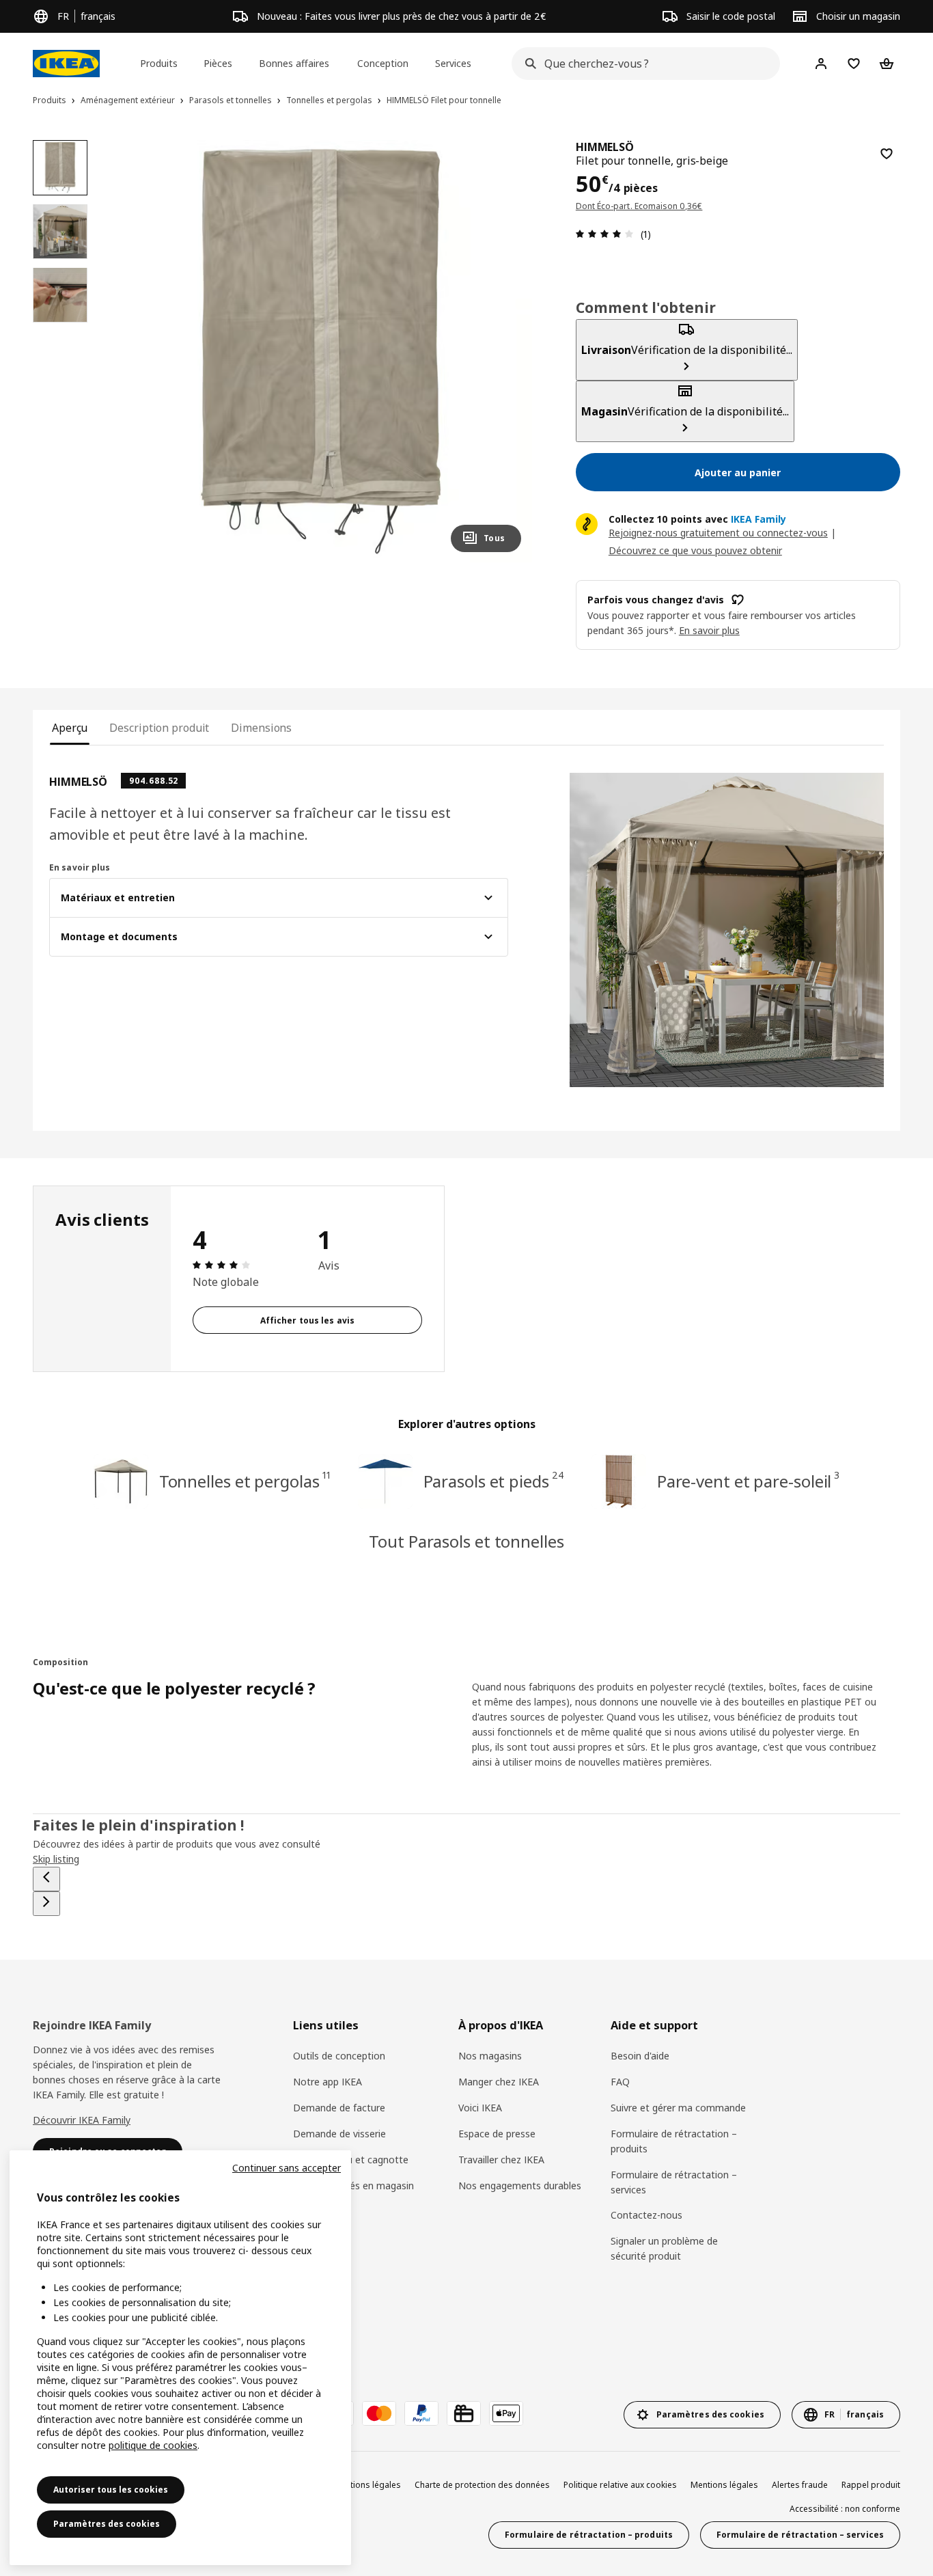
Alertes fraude (800, 2485)
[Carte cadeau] (464, 2413)
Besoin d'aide (640, 2056)
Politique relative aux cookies (620, 2485)
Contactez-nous (646, 2215)
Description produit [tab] (159, 728)
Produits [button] (159, 63)
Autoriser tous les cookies (111, 2490)
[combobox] (642, 64)
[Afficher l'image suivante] (505, 351)
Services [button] (453, 63)
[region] (320, 351)
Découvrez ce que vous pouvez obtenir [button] (695, 550)
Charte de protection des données (482, 2485)
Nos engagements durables (520, 2186)
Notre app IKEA (328, 2082)
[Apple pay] (506, 2413)
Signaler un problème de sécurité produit (664, 2248)
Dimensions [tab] (261, 728)
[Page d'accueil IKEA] (66, 64)
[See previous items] (46, 1879)
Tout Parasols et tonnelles (466, 1541)
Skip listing (56, 1859)
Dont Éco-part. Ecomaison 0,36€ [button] (639, 206)
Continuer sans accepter (287, 2168)
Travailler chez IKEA (501, 2160)
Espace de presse (497, 2134)
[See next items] (46, 1904)
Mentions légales (724, 2485)
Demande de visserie (339, 2134)
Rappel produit (871, 2485)
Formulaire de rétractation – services (674, 2182)
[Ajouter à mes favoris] (887, 154)
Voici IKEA (480, 2108)
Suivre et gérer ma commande (678, 2108)
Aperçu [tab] (70, 728)
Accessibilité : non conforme (845, 2509)
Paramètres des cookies (107, 2524)
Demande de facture (339, 2108)
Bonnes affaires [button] (294, 63)
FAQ (620, 2082)
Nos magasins (490, 2056)
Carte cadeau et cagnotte (351, 2160)
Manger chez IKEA (499, 2082)
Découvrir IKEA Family (82, 2120)
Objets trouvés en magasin (353, 2186)
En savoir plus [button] (709, 630)
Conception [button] (383, 63)
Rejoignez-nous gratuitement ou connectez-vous (718, 533)
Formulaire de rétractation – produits (674, 2141)
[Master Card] (379, 2413)
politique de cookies (153, 2445)
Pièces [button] (218, 63)
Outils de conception (339, 2056)
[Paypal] (421, 2413)
